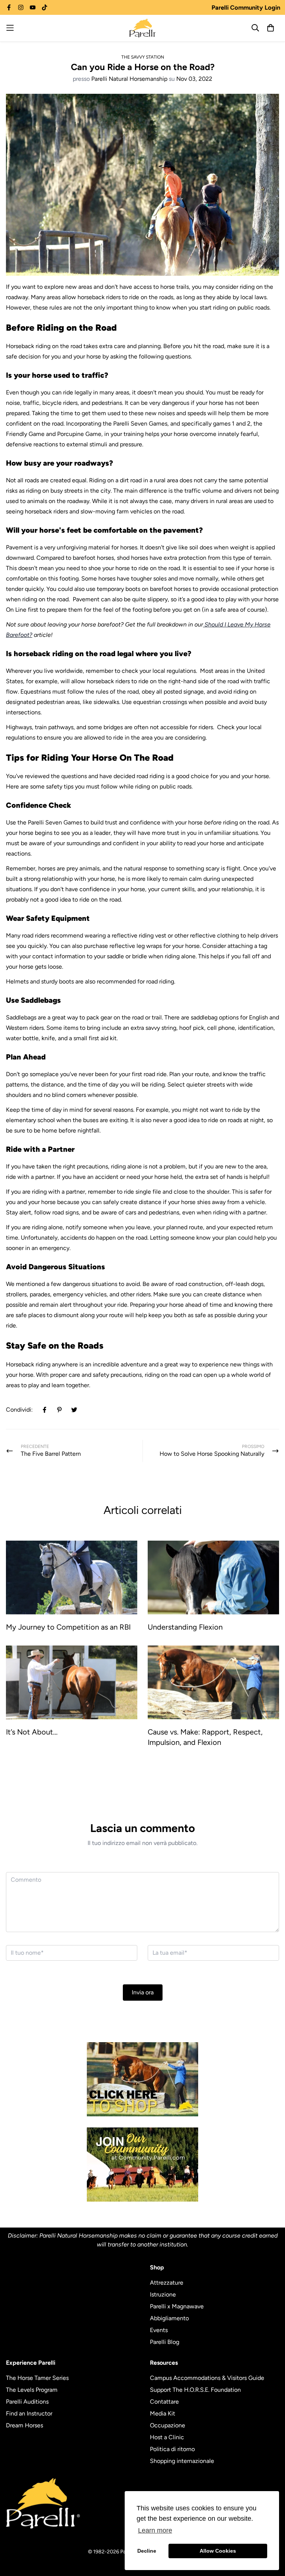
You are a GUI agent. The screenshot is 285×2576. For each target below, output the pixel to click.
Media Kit (163, 2413)
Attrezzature (167, 2283)
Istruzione (163, 2294)
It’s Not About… (32, 1732)
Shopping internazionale (182, 2461)
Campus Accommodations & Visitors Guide (207, 2378)
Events (159, 2330)
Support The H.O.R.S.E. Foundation (195, 2390)
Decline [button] (147, 2551)
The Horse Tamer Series (37, 2378)
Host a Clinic (167, 2437)
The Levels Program (32, 2390)
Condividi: (19, 1410)
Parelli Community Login (246, 7)
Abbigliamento (169, 2318)
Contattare (164, 2402)
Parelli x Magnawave (177, 2306)
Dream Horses (24, 2425)
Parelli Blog (165, 2342)
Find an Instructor (29, 2413)
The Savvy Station (143, 57)
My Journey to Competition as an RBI (68, 1627)
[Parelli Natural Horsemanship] (142, 28)
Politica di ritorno (172, 2449)
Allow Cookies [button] (218, 2551)
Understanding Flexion (185, 1627)
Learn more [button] (155, 2530)
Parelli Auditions (27, 2402)
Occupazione (168, 2425)
